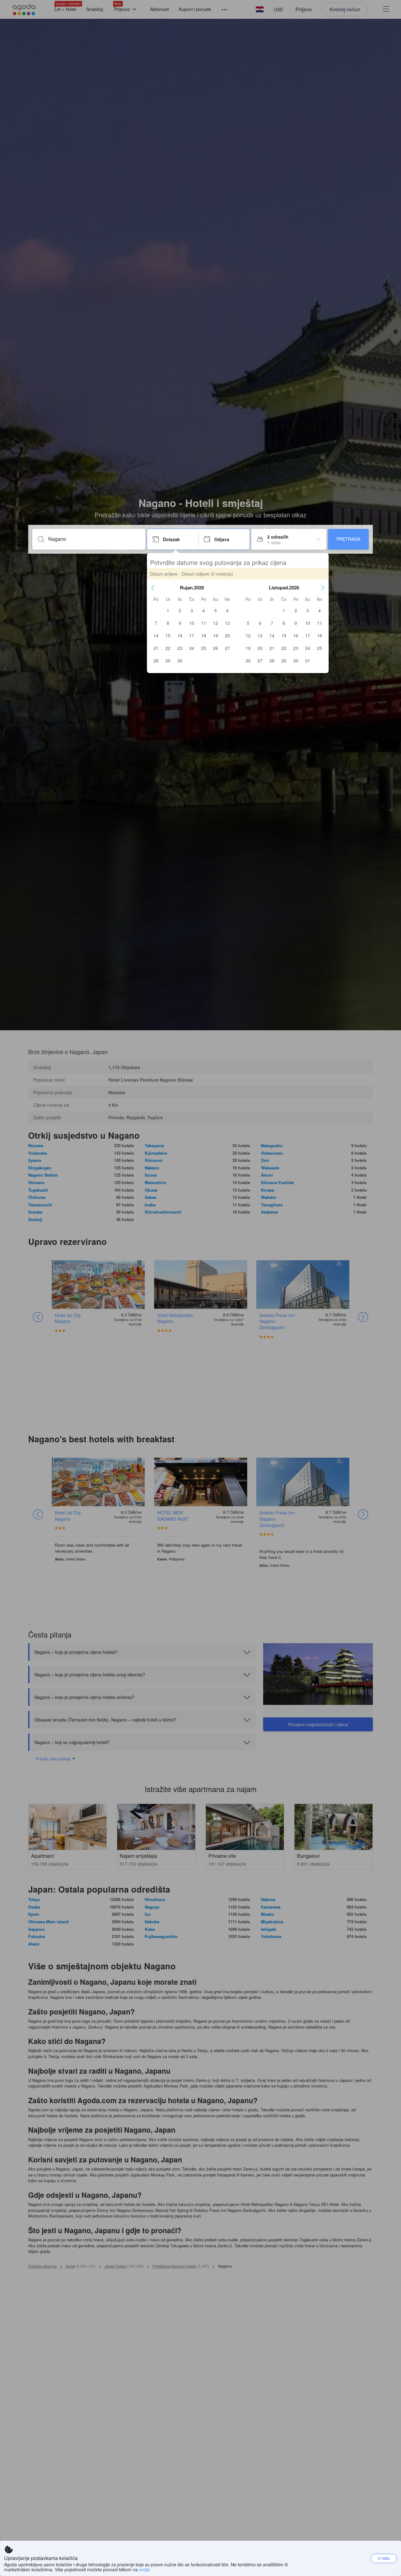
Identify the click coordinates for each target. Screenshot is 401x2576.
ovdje (144, 2569)
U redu (384, 2558)
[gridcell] (168, 610)
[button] (153, 588)
